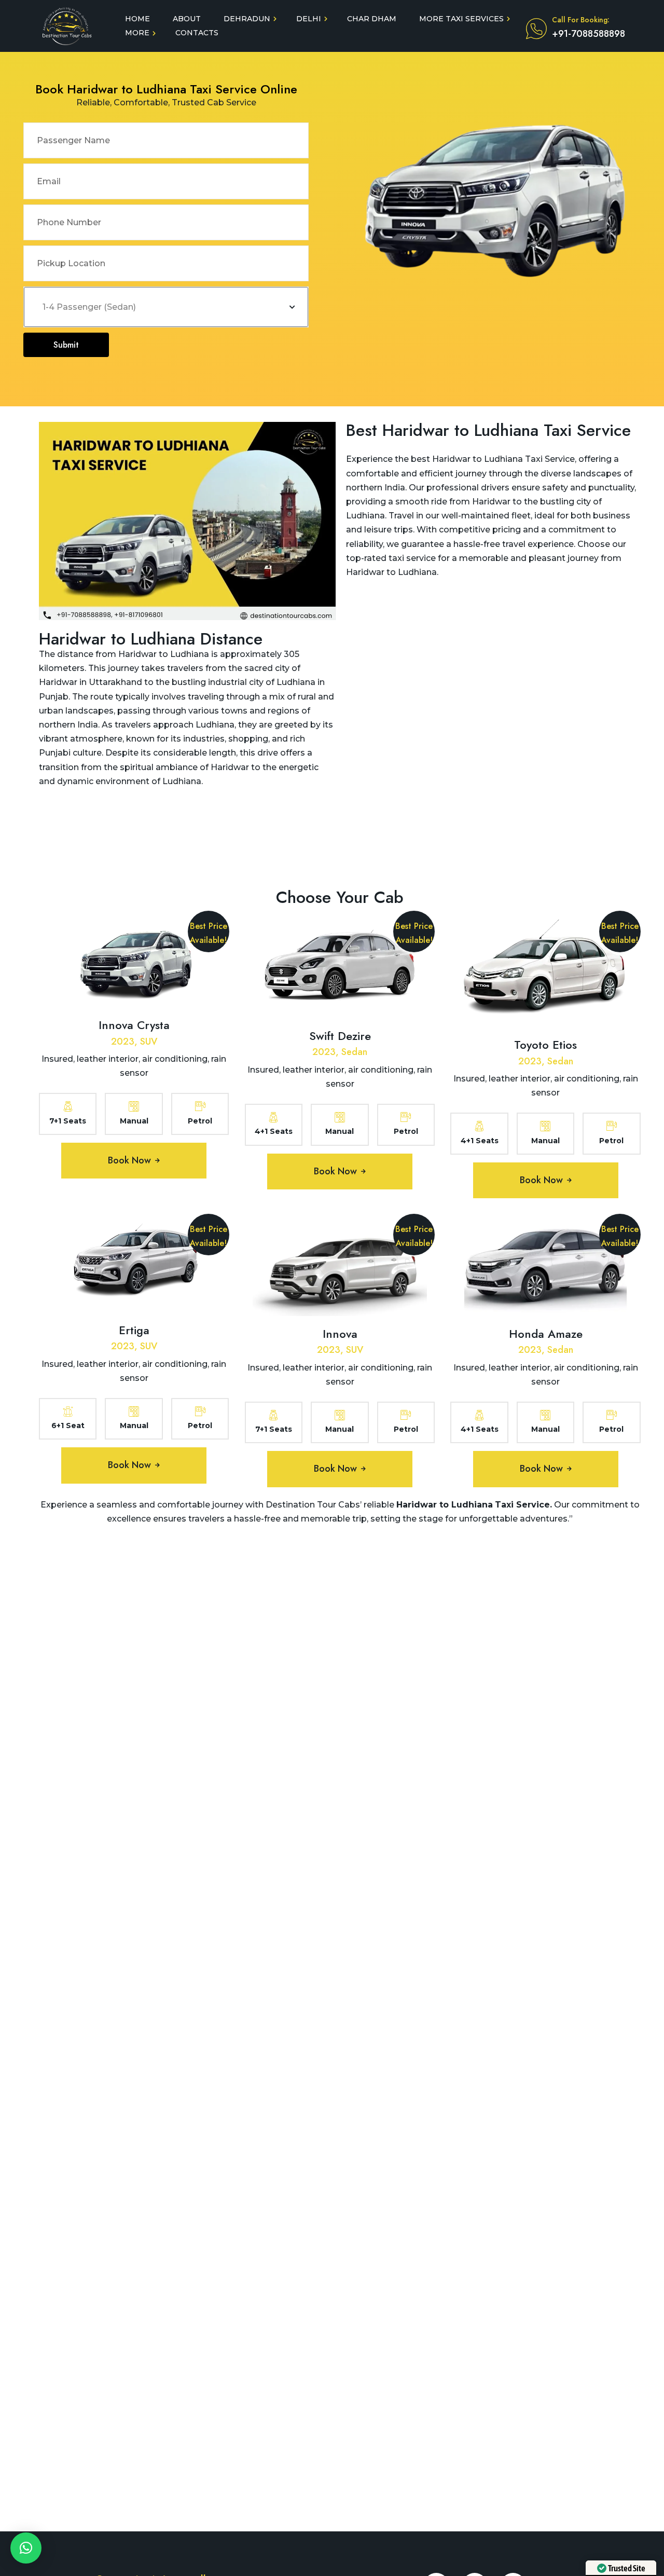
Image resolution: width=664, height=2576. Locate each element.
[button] (26, 2548)
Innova (340, 1334)
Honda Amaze (546, 1334)
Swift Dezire (340, 1036)
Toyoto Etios (545, 1045)
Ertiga (134, 1330)
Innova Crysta (134, 1025)
